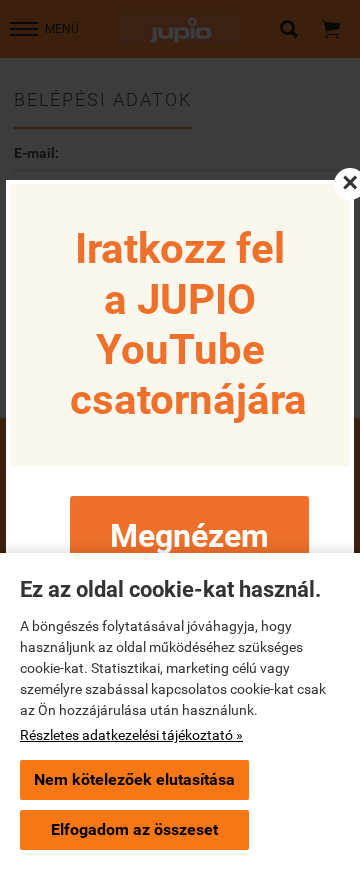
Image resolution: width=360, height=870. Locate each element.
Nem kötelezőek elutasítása (134, 779)
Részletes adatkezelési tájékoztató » (131, 735)
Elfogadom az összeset (134, 829)
